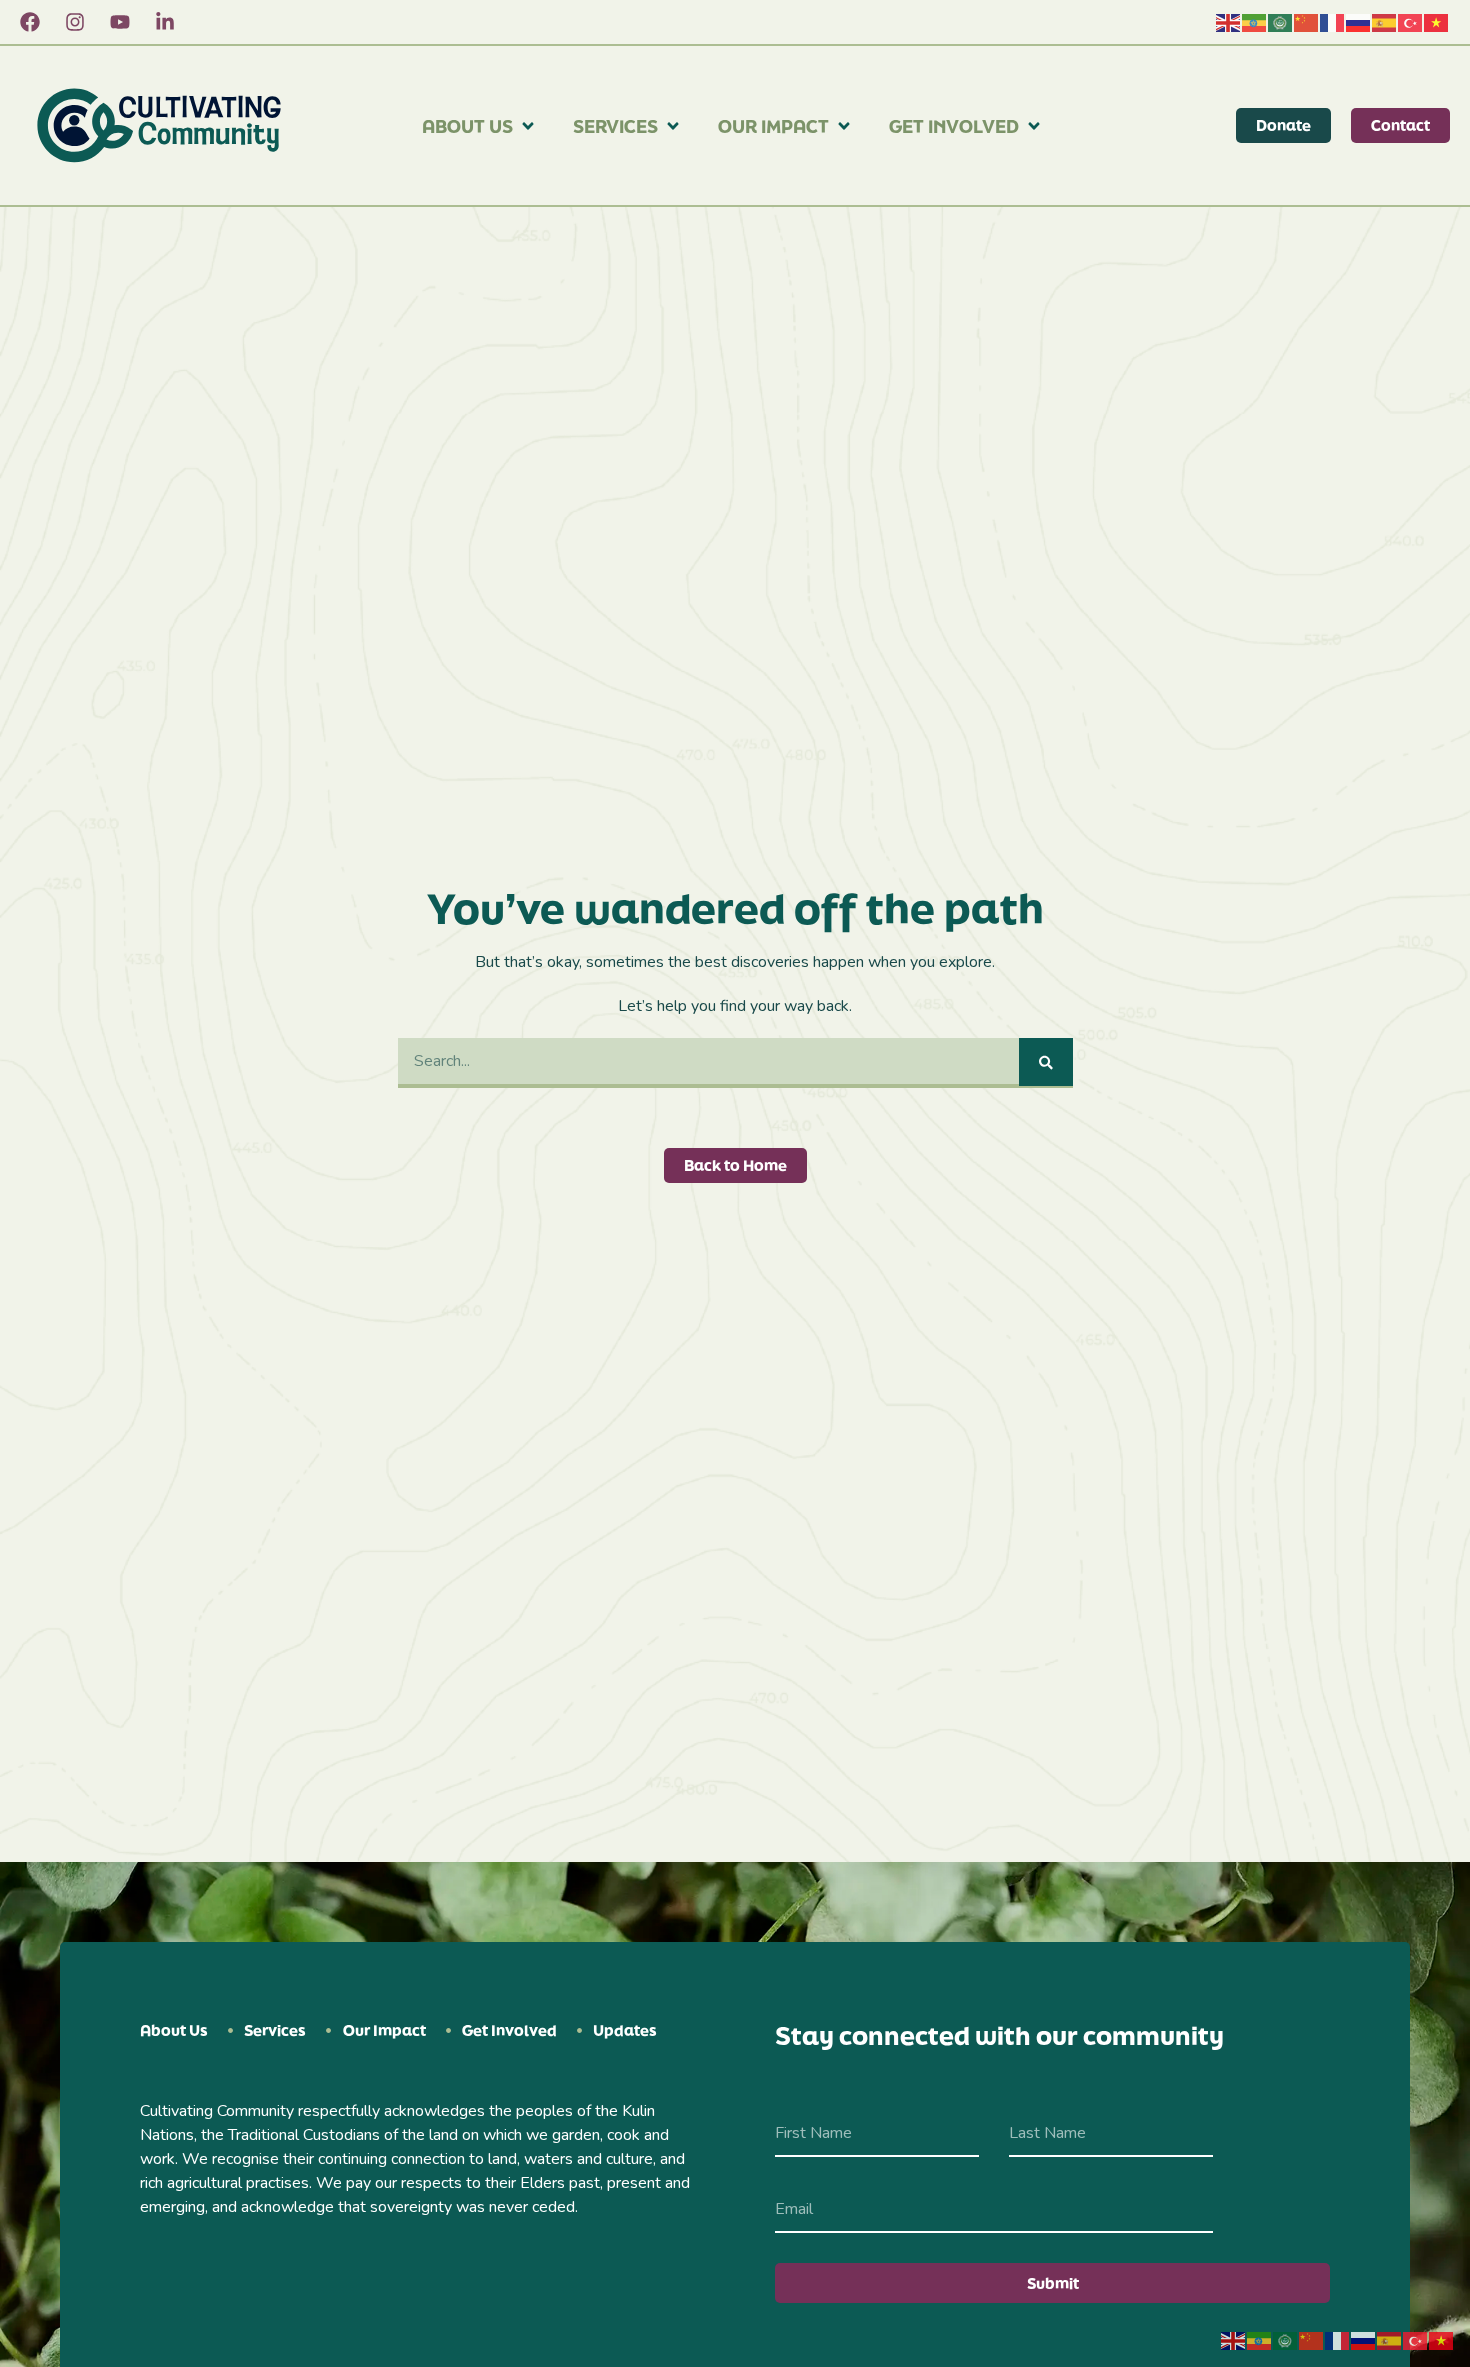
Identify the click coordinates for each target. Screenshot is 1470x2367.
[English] (1229, 22)
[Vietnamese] (1437, 22)
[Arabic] (1281, 22)
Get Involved (954, 126)
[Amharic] (1255, 22)
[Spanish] (1385, 22)
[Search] (1046, 1062)
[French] (1333, 22)
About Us (467, 126)
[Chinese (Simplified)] (1307, 22)
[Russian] (1359, 22)
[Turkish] (1411, 22)
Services (615, 126)
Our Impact (773, 126)
